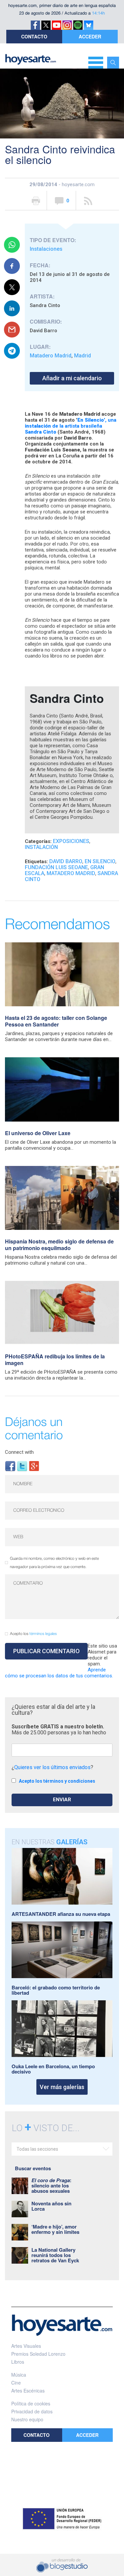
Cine (16, 2383)
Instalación (41, 847)
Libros (18, 2362)
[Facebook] (10, 1466)
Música (19, 2375)
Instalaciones (46, 249)
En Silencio (100, 861)
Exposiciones (71, 841)
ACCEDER (90, 36)
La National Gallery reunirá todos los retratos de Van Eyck (55, 2255)
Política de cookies (31, 2403)
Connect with (19, 1452)
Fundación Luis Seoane (56, 867)
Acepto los (33, 1634)
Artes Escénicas (28, 2391)
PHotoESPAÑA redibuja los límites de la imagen (55, 1360)
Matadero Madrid (51, 356)
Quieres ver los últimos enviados (52, 1767)
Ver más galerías (62, 2087)
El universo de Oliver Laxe (38, 1133)
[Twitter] (22, 1466)
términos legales (43, 1634)
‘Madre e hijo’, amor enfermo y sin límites (55, 2229)
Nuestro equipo (27, 2419)
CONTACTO (34, 36)
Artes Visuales (26, 2346)
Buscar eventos (33, 2168)
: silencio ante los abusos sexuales (51, 2185)
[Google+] (34, 1466)
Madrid (83, 356)
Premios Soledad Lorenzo (38, 2354)
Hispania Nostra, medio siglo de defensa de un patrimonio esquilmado (59, 1245)
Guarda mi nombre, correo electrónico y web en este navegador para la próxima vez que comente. (54, 1563)
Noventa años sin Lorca (51, 2206)
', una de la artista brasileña (71, 426)
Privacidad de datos (32, 2411)
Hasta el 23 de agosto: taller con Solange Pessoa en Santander (56, 1021)
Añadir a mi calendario (72, 378)
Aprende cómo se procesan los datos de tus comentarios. (59, 1673)
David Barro (66, 861)
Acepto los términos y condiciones (57, 1781)
